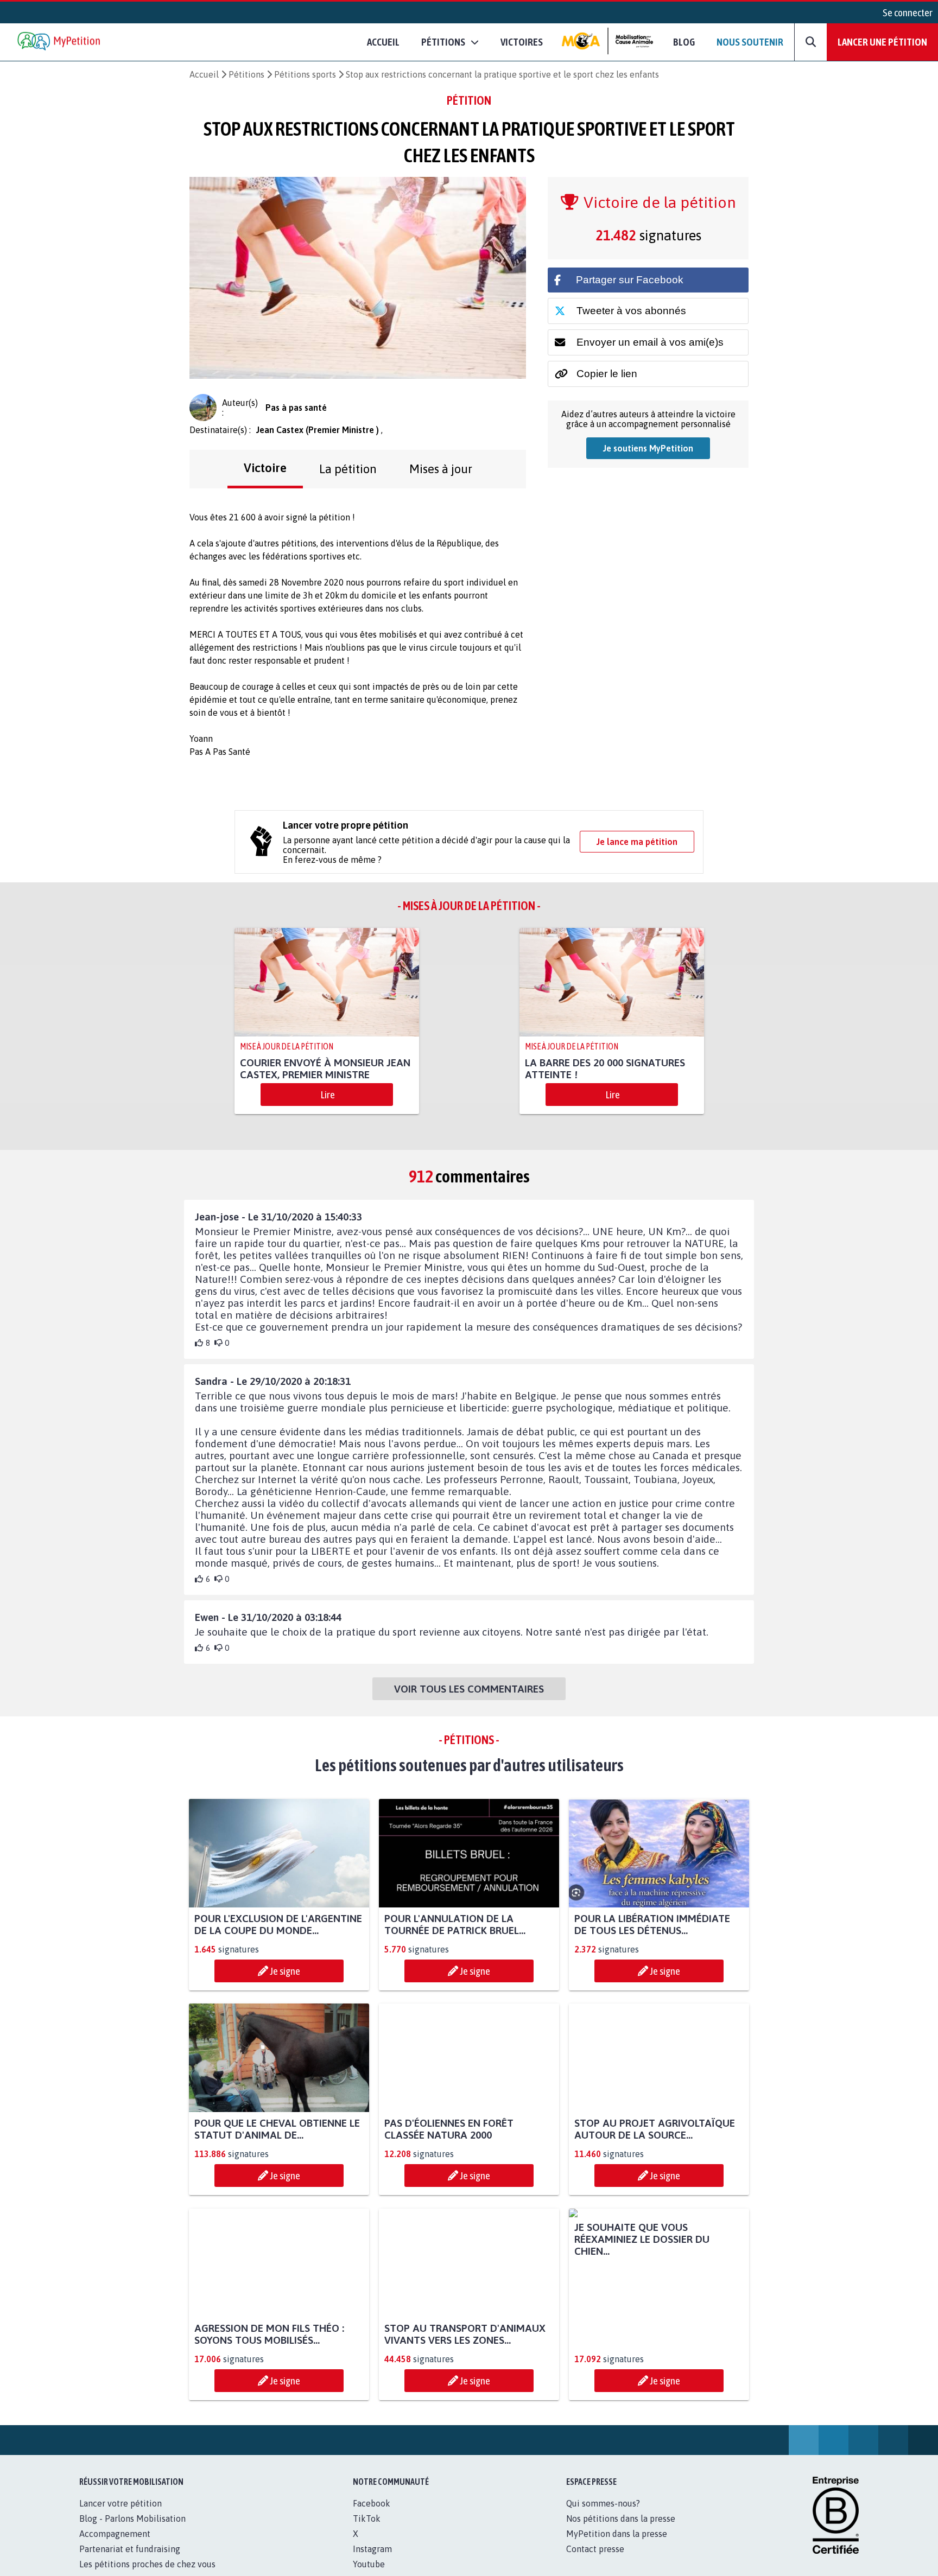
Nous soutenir (750, 42)
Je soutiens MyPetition (648, 448)
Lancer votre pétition (121, 2515)
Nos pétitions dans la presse (621, 2530)
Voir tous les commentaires (469, 1689)
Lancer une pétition (882, 42)
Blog (684, 42)
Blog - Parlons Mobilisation (132, 2530)
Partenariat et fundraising (130, 2561)
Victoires (522, 42)
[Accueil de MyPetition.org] (60, 42)
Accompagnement (115, 2546)
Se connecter (908, 12)
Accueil (383, 42)
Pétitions (246, 74)
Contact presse (595, 2561)
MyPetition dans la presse (617, 2546)
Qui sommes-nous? (603, 2515)
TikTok (367, 2530)
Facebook (372, 2515)
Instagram (372, 2561)
